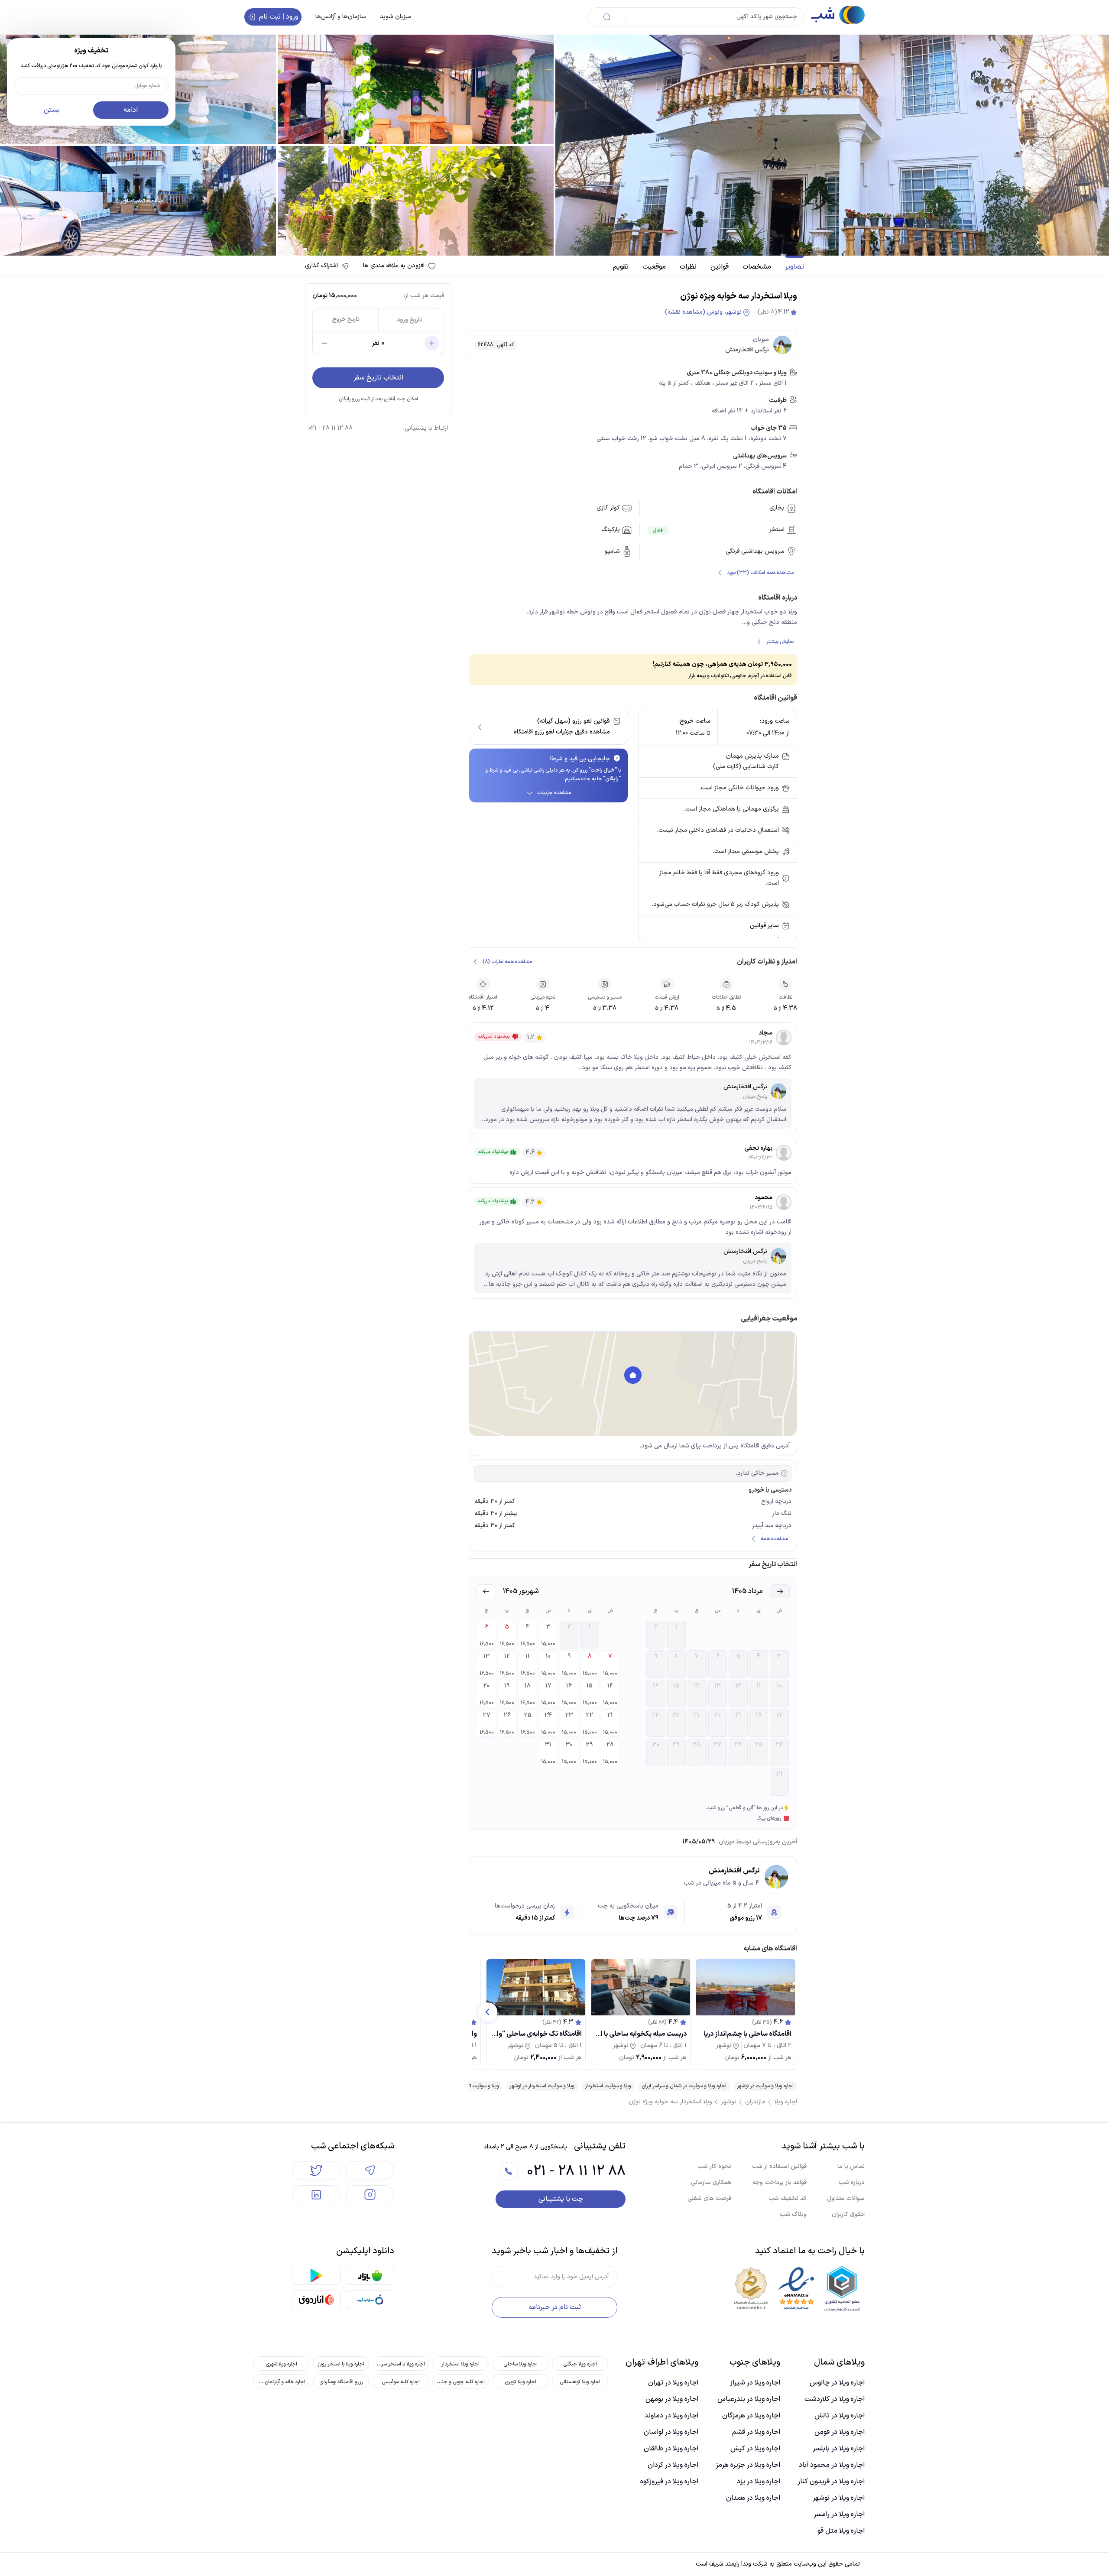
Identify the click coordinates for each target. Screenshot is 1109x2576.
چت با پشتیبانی (561, 2199)
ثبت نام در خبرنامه (555, 2307)
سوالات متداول (846, 2198)
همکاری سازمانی (711, 2182)
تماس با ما (851, 2166)
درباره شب (852, 2182)
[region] (633, 1384)
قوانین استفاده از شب (779, 2166)
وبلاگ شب (793, 2214)
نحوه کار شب (714, 2166)
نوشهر (729, 2102)
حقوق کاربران (848, 2214)
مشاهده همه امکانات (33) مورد (760, 573)
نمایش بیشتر (780, 642)
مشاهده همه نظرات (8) (507, 962)
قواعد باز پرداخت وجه (780, 2182)
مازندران (755, 2102)
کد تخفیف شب (788, 2198)
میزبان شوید (396, 17)
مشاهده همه (774, 1539)
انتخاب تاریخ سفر (378, 378)
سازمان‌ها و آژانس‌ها (341, 17)
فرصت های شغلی (709, 2198)
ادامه (131, 110)
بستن (52, 110)
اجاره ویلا (786, 2102)
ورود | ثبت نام (279, 17)
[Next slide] (488, 2012)
